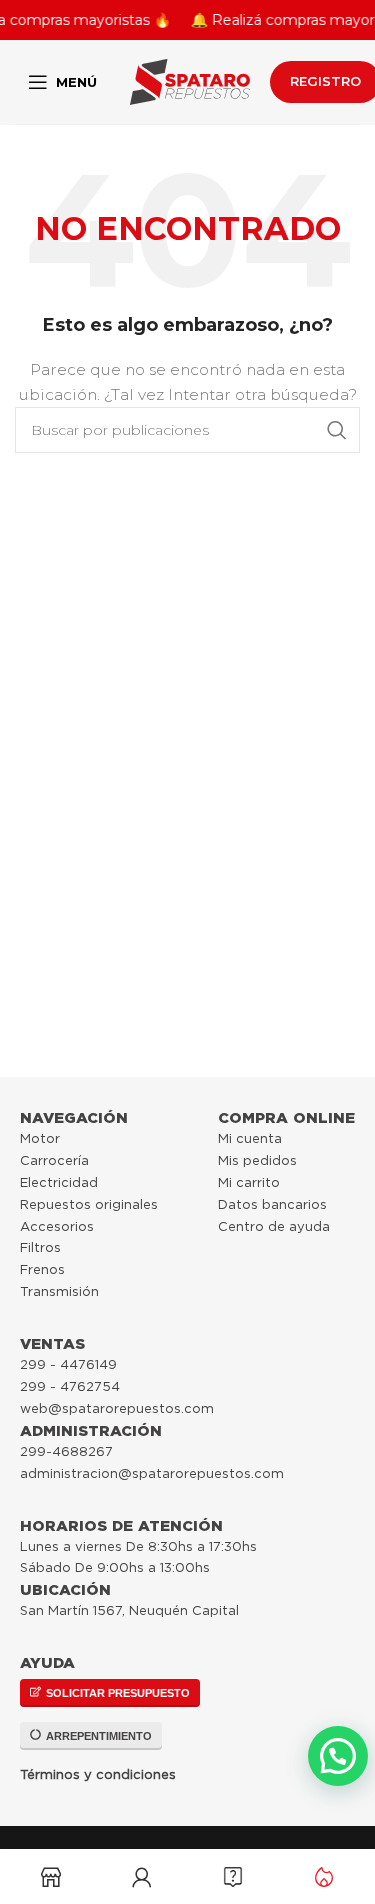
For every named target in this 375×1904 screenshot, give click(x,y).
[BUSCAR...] (337, 430)
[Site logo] (190, 81)
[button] (338, 1756)
